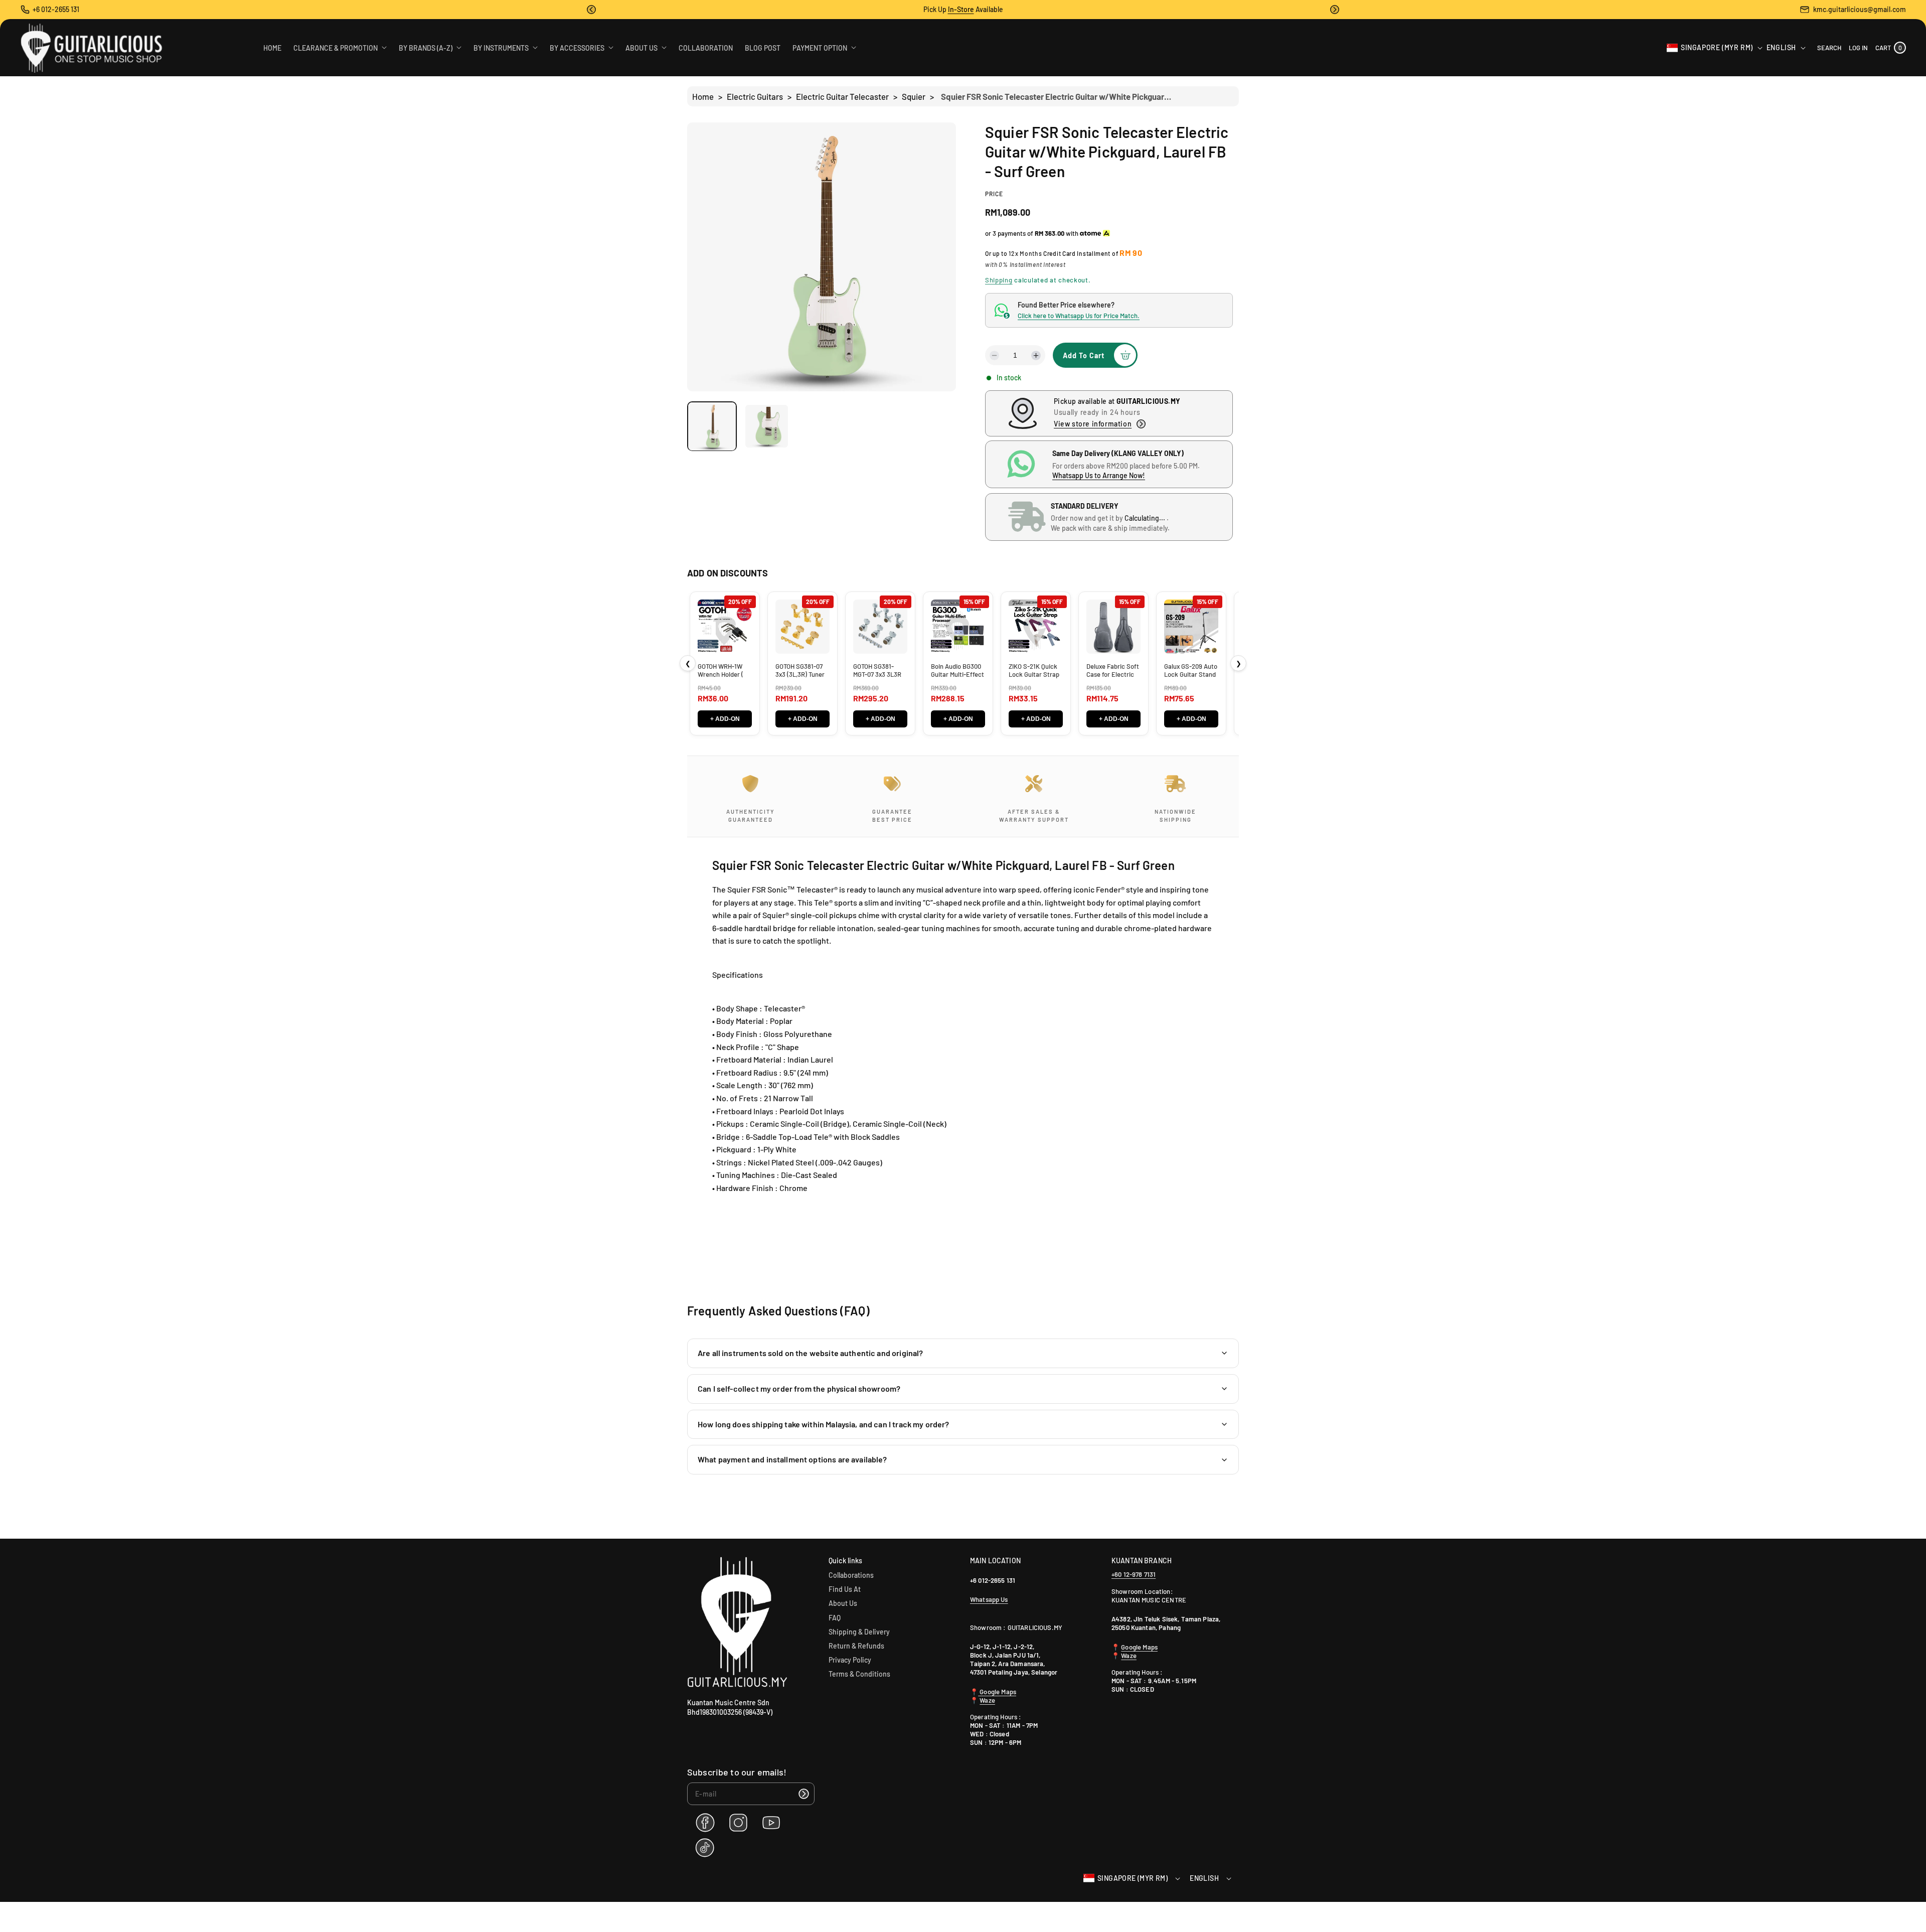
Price (994, 194)
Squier (914, 96)
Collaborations (851, 1575)
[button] (591, 10)
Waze (987, 1700)
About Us (843, 1603)
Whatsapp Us (989, 1599)
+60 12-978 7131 (1134, 1574)
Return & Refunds (856, 1646)
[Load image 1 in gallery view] (712, 426)
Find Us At (845, 1589)
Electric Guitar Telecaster (842, 96)
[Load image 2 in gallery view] (767, 426)
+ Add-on (725, 719)
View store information (1093, 424)
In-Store (961, 9)
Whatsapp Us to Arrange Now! (1099, 475)
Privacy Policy (850, 1660)
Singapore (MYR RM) (1717, 47)
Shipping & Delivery (859, 1632)
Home (703, 96)
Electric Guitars (755, 96)
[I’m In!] (804, 1794)
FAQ (835, 1618)
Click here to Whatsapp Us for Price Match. (1079, 316)
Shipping (999, 280)
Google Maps (997, 1692)
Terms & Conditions (859, 1674)
